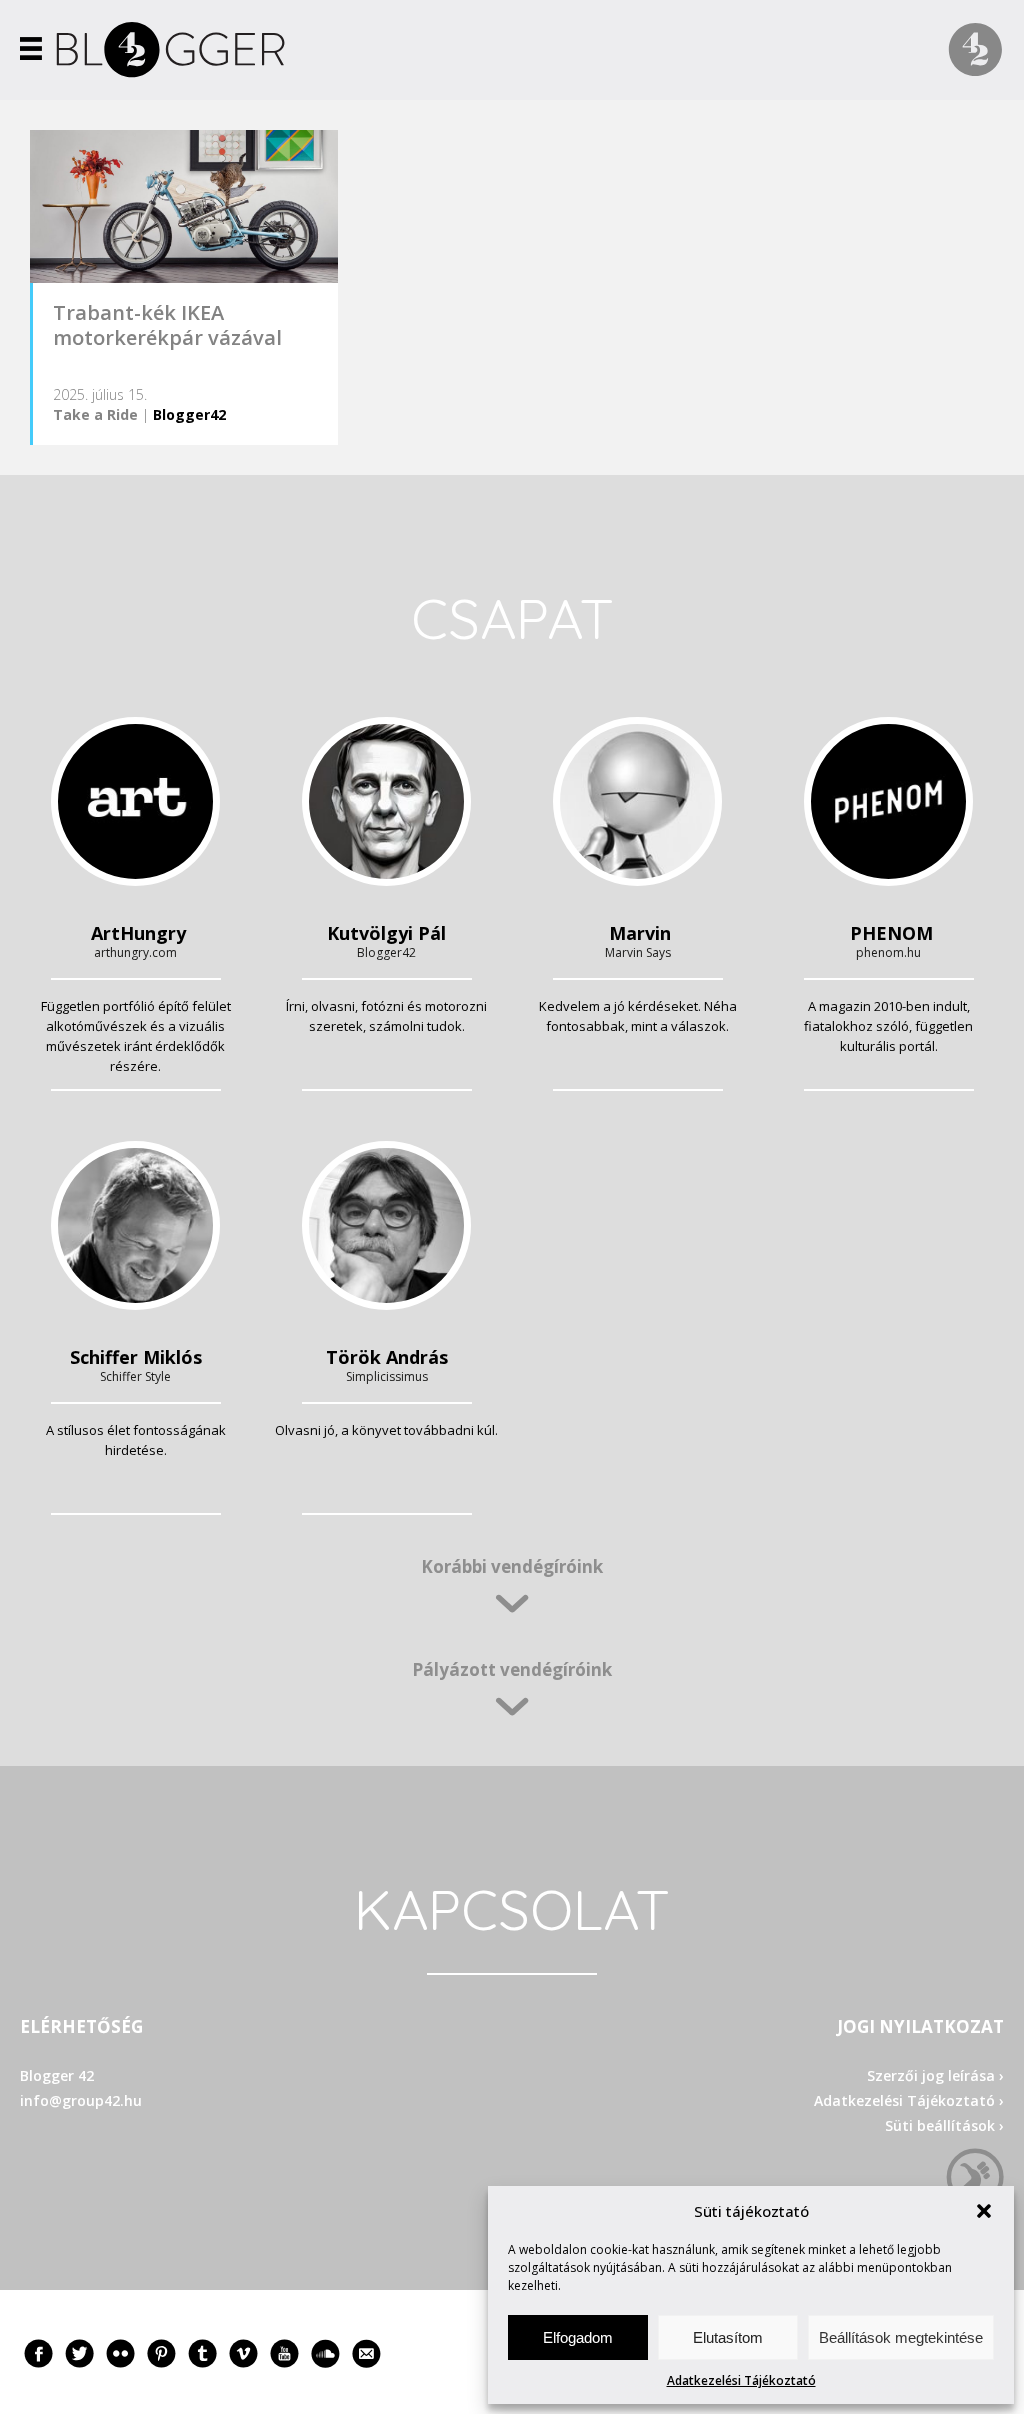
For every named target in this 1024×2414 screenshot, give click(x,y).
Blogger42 (189, 414)
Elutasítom (728, 2337)
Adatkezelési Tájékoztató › (909, 2100)
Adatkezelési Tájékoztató (741, 2380)
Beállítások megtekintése (901, 2337)
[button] (984, 2211)
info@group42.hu (81, 2100)
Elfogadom (578, 2337)
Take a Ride (95, 414)
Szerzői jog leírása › (935, 2075)
